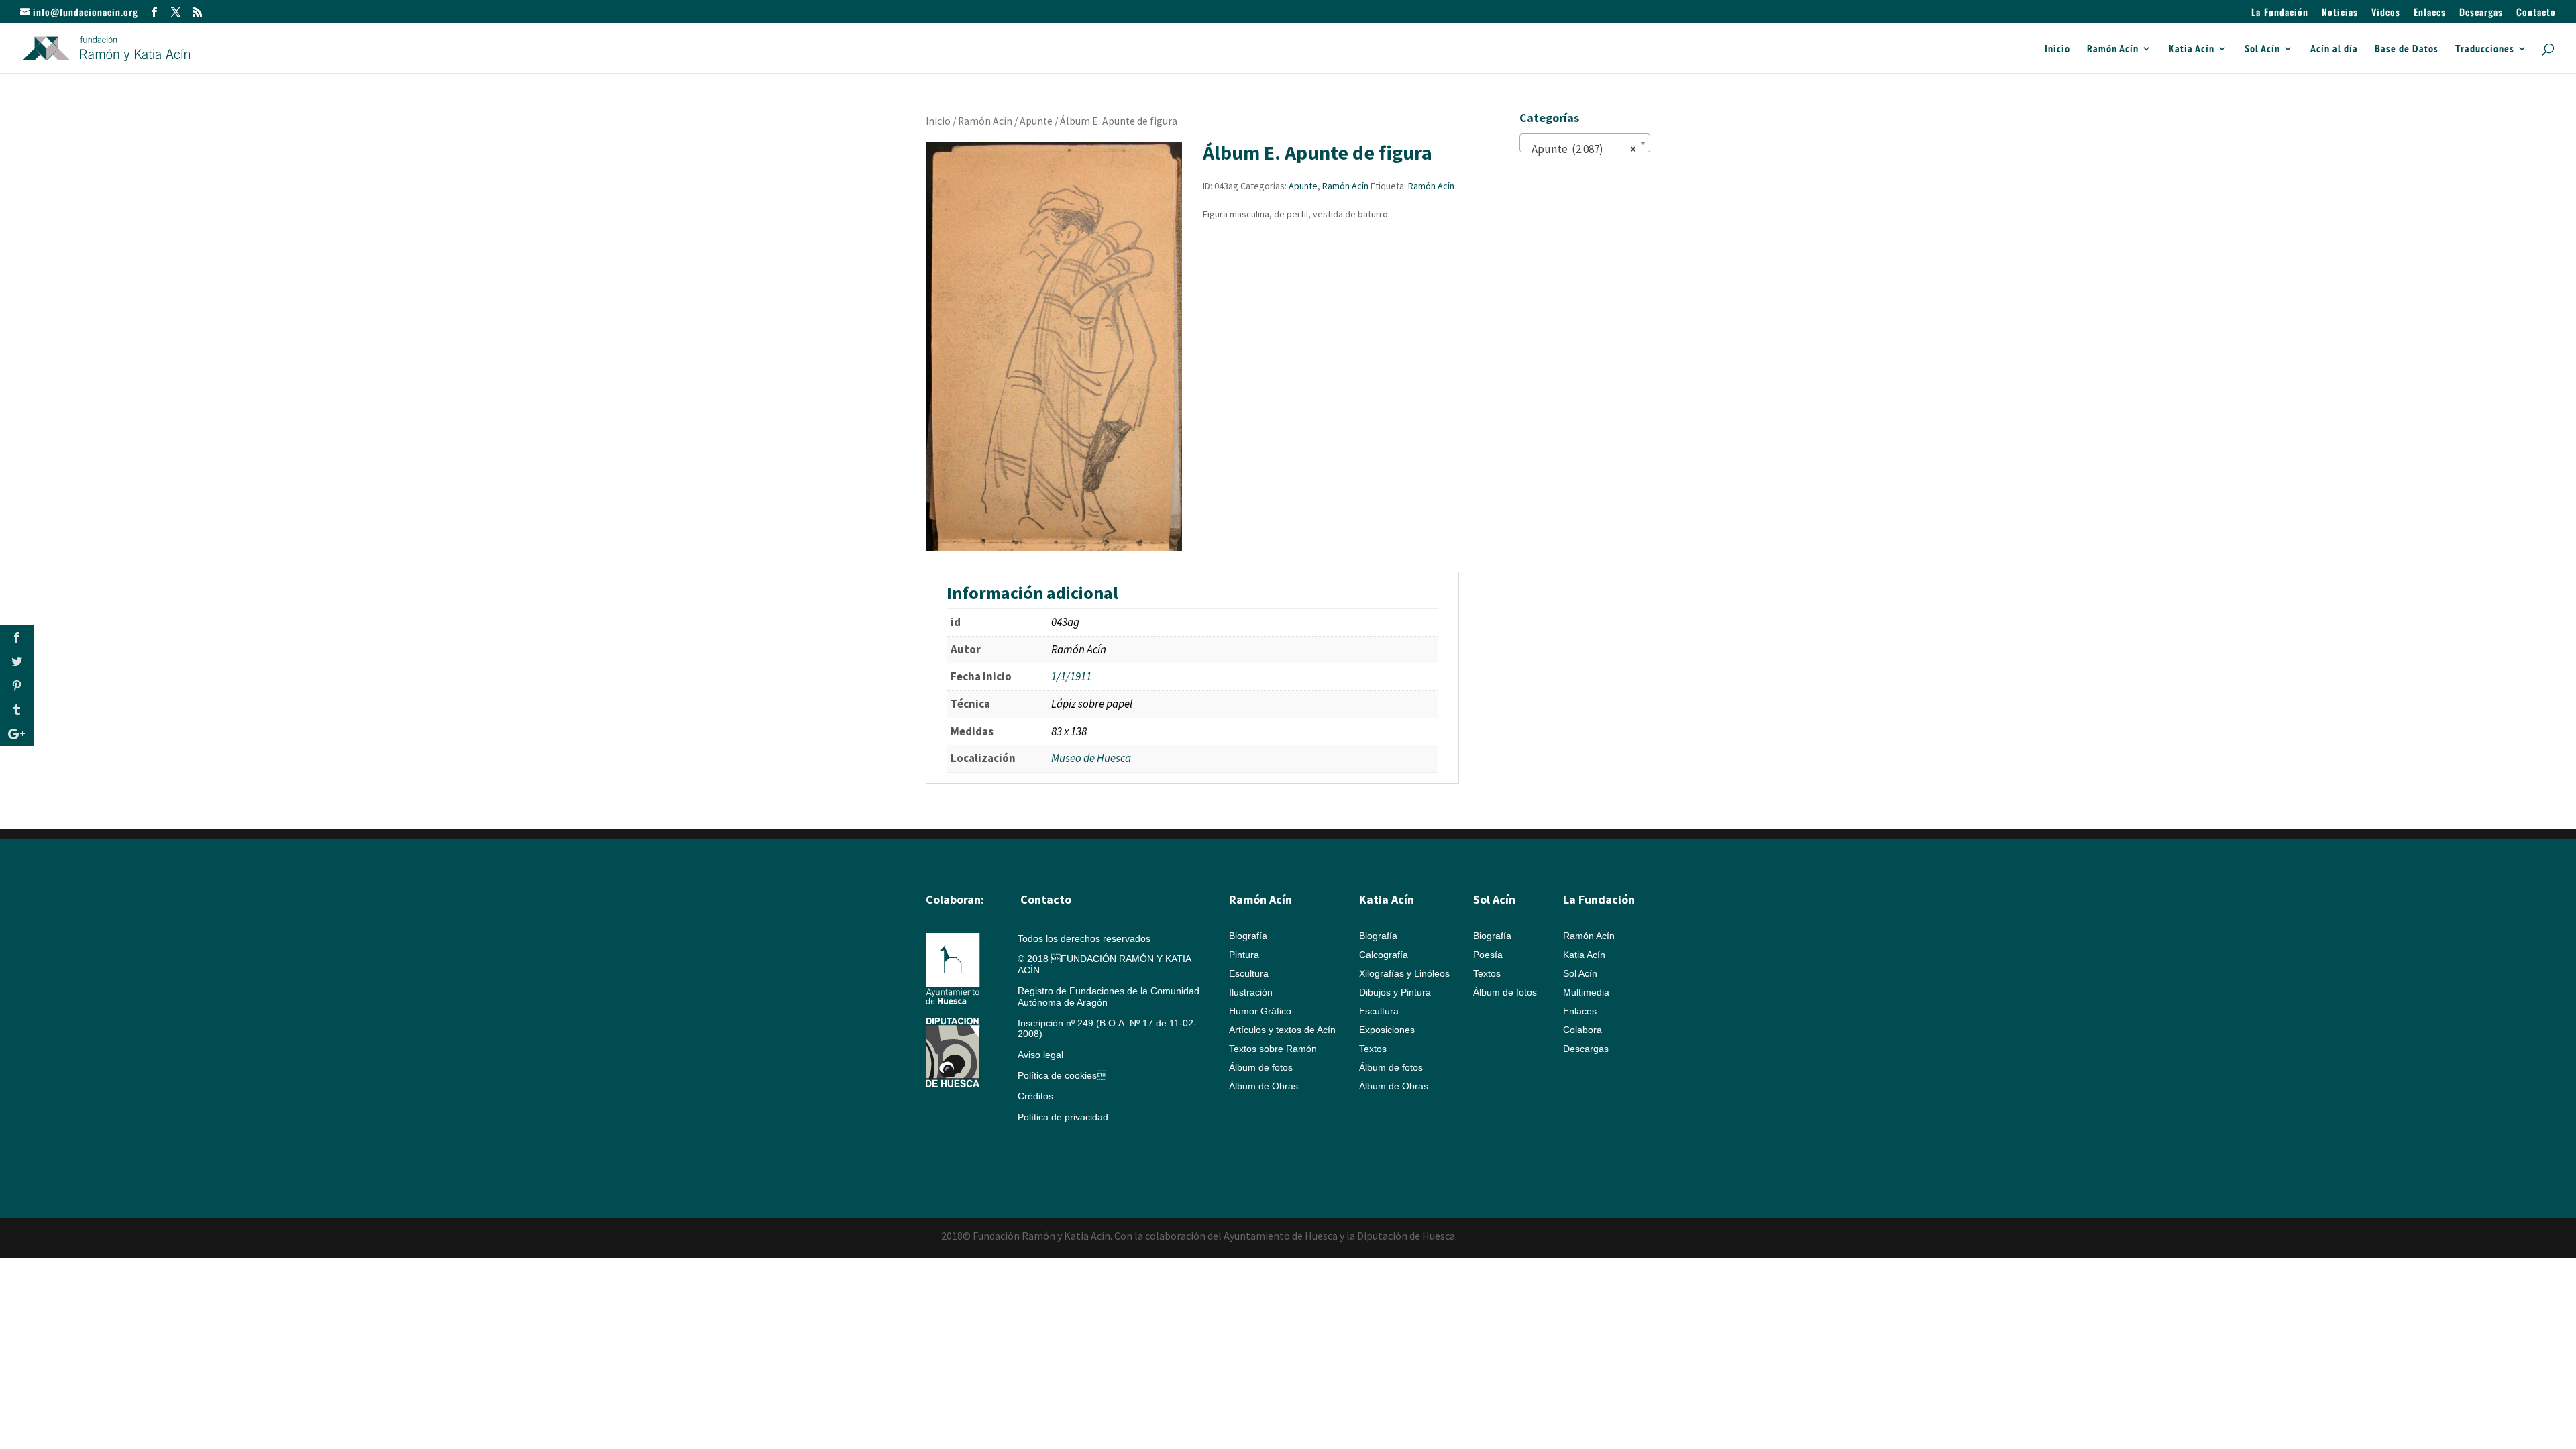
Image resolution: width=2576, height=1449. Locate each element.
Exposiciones (1387, 1030)
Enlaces (2430, 13)
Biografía (1248, 936)
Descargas (2481, 13)
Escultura (1249, 973)
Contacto (2536, 13)
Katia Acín (2192, 49)
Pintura (1244, 955)
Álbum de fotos (1261, 1067)
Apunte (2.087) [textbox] (1581, 149)
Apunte (1036, 121)
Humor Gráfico (1260, 1011)
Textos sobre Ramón (1273, 1049)
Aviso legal (1040, 1055)
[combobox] (1585, 143)
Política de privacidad (1063, 1117)
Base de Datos (2407, 49)
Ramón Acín (2113, 49)
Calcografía (1384, 955)
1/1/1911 (1071, 676)
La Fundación (2280, 13)
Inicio (2057, 49)
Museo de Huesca (1091, 758)
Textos (1373, 1049)
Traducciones (2485, 49)
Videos (2386, 13)
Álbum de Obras (1264, 1086)
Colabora (1582, 1030)
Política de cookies (1062, 1075)
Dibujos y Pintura (1395, 992)
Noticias (2340, 13)
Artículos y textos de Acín (1282, 1030)
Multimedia (1586, 992)
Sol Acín (2262, 49)
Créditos (1035, 1096)
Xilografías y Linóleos (1404, 973)
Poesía (1488, 955)
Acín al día (2334, 49)
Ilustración (1251, 992)
